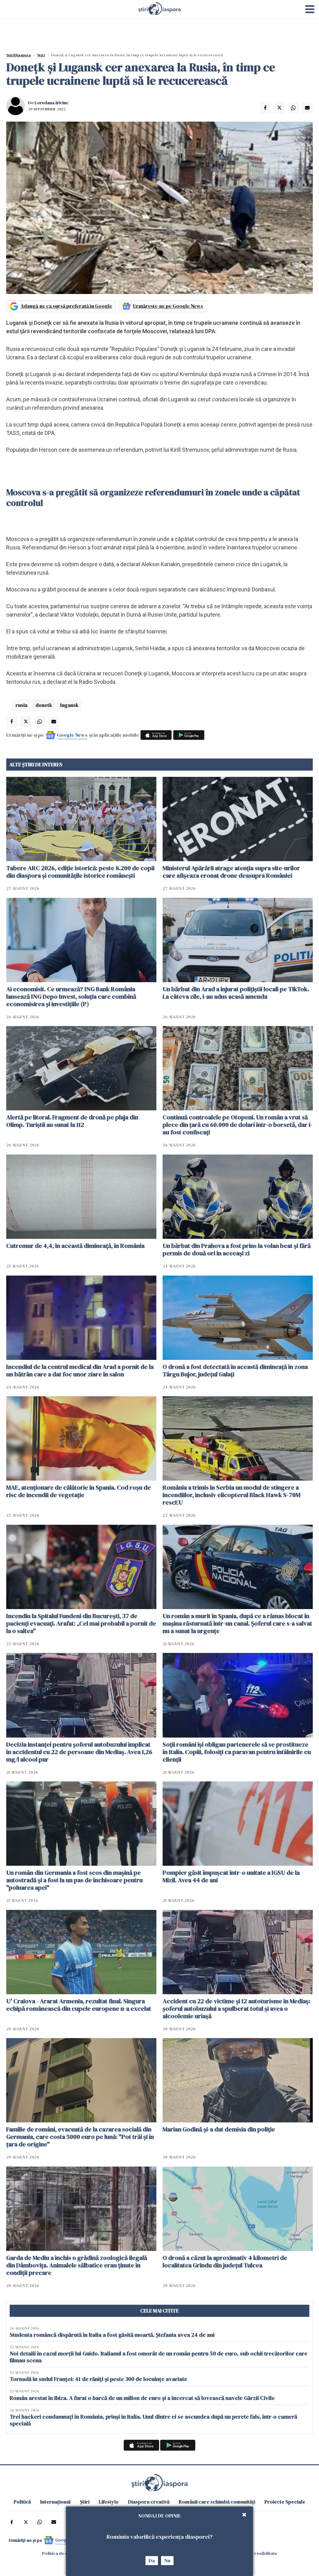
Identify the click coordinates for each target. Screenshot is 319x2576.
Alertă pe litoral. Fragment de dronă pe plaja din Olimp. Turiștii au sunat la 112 (72, 1121)
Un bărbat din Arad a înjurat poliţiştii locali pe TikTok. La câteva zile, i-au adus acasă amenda (236, 993)
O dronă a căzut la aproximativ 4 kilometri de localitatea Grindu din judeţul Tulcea (225, 2261)
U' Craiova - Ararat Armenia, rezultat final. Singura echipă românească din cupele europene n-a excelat (79, 2005)
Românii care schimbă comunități (217, 2502)
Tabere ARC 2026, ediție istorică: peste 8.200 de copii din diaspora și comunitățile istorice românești (80, 872)
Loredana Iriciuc (52, 103)
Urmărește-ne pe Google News (168, 306)
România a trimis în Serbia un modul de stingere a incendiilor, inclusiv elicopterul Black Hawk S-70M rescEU (231, 1495)
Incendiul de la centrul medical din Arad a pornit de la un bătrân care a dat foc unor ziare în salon (80, 1370)
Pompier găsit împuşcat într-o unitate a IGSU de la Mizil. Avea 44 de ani (231, 1876)
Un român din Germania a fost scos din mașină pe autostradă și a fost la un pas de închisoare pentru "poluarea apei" (74, 1880)
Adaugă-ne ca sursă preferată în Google (66, 306)
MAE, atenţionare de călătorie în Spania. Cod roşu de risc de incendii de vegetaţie (79, 1491)
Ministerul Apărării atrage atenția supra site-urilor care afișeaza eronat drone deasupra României (231, 872)
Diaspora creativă (149, 2502)
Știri (41, 55)
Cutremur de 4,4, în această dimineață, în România (75, 1246)
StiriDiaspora (19, 55)
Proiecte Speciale (285, 2502)
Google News (72, 735)
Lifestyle (109, 2502)
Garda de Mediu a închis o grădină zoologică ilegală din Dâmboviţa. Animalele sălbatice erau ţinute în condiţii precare (77, 2265)
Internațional (55, 2502)
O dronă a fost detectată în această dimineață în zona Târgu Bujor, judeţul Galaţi (235, 1370)
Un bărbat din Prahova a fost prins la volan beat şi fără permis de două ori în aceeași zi (237, 1249)
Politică (22, 2502)
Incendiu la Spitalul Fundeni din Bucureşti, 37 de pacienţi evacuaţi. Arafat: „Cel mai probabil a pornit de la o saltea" (81, 1623)
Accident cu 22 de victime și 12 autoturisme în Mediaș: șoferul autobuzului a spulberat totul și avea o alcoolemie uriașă (236, 2009)
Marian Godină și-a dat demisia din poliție (219, 2129)
